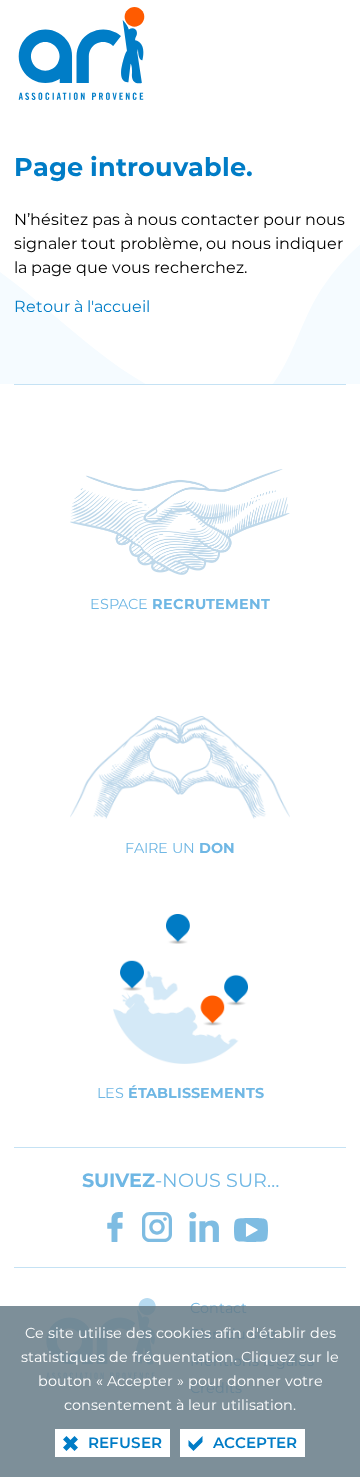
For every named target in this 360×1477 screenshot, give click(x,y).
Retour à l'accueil (82, 306)
